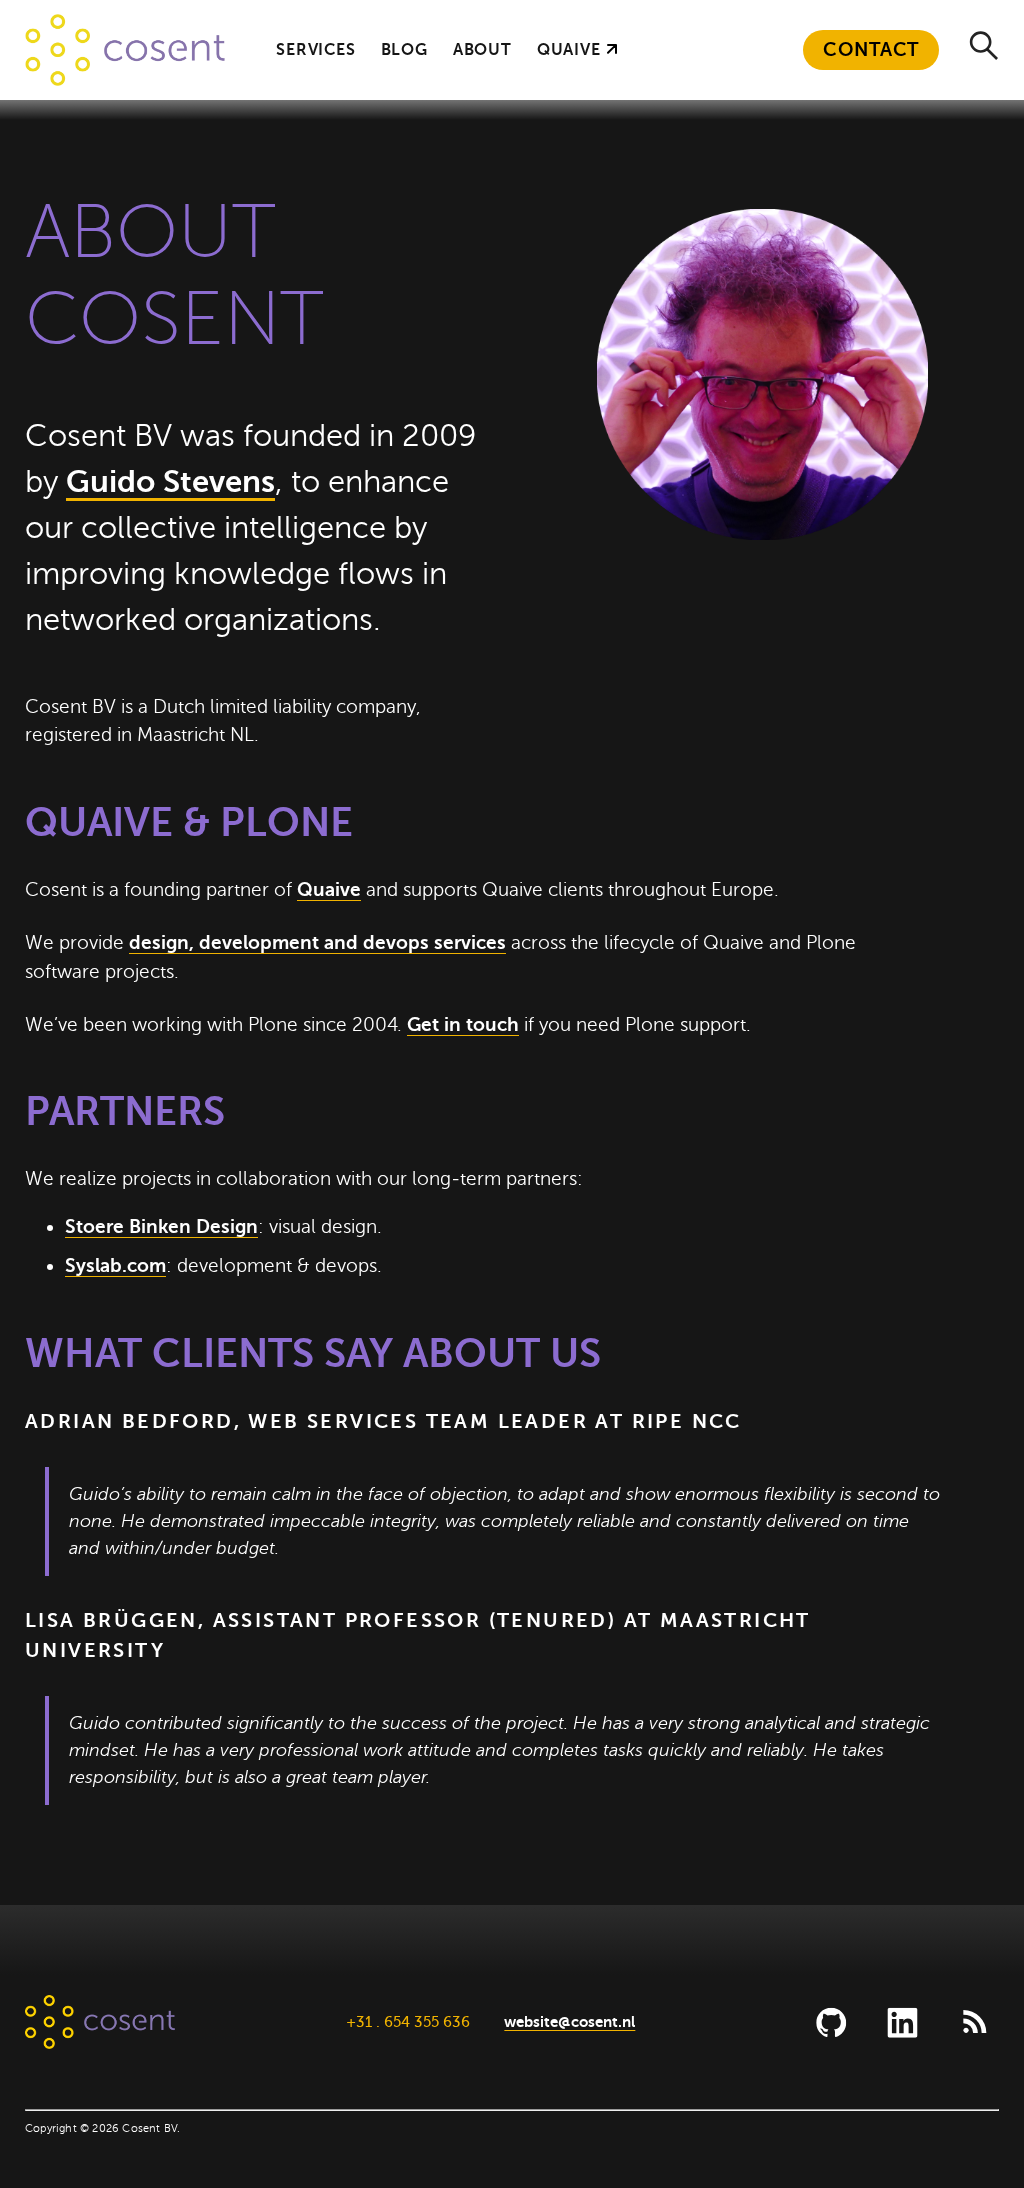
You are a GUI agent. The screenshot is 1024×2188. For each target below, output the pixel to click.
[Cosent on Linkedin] (902, 2022)
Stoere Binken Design (161, 1226)
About (482, 50)
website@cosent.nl (569, 2022)
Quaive (569, 50)
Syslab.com (115, 1265)
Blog (404, 50)
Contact (871, 49)
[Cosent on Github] (831, 2022)
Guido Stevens (170, 481)
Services (315, 50)
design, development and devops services (317, 942)
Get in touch (463, 1024)
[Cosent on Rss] (973, 2022)
